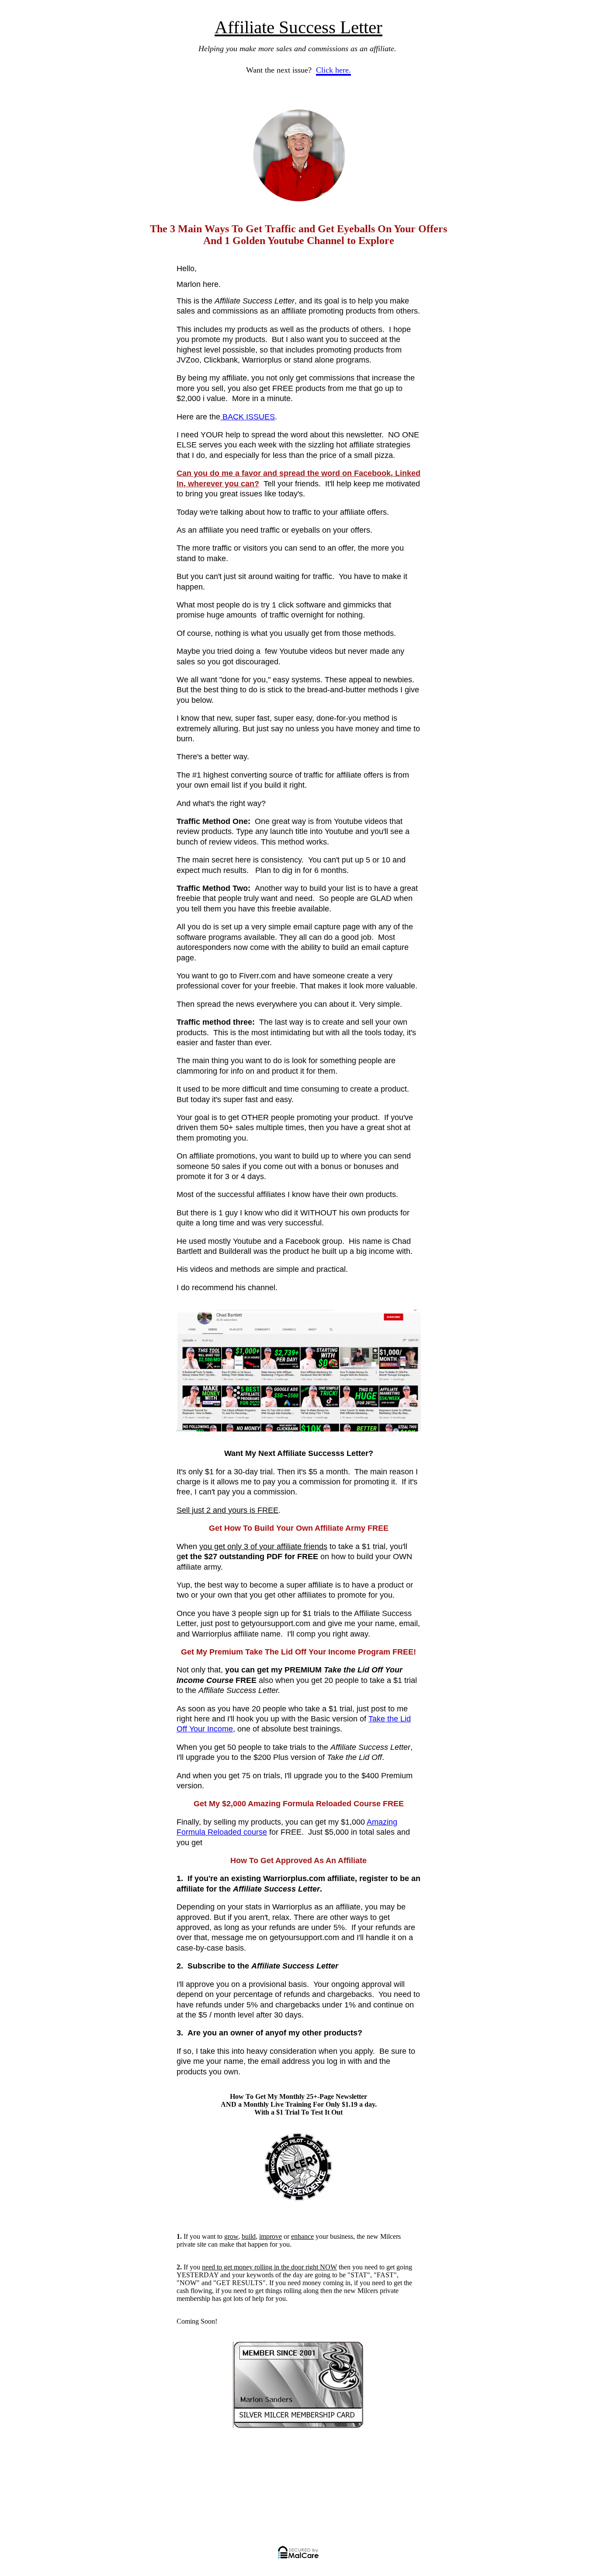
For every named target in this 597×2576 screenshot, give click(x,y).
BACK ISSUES (248, 417)
